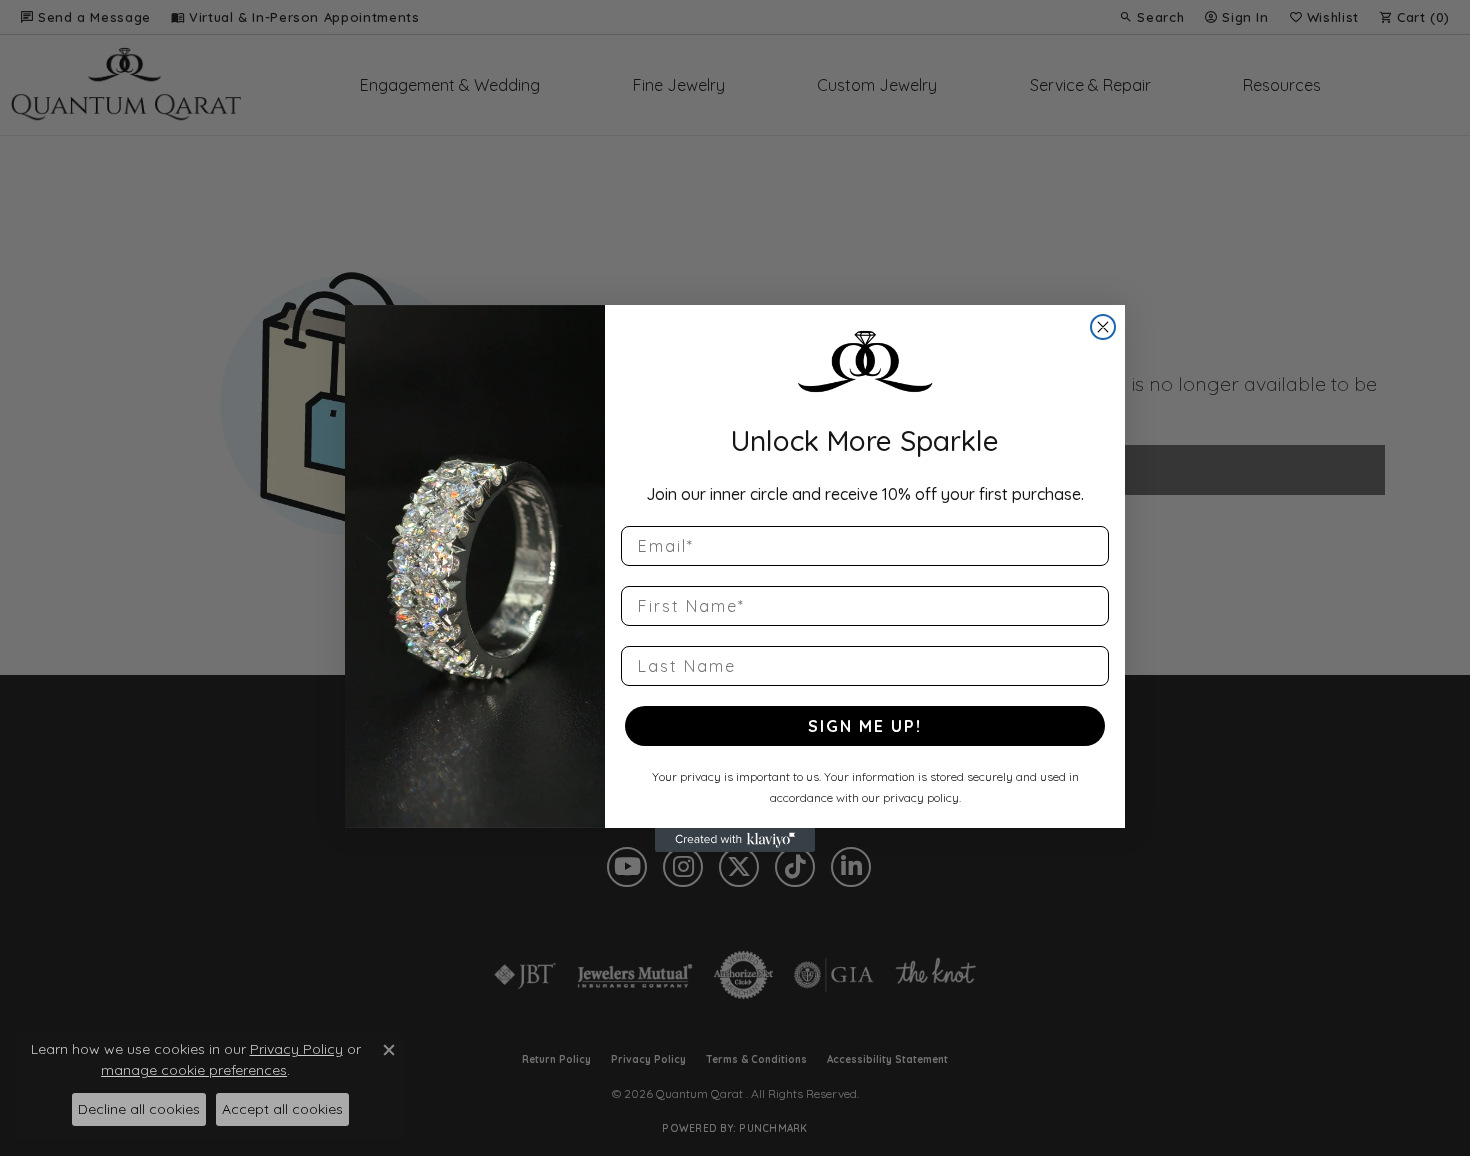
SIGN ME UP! (865, 726)
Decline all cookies (139, 1109)
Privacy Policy (296, 1049)
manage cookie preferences (194, 1070)
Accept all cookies (282, 1109)
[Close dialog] (1103, 327)
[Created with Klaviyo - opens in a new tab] (735, 840)
